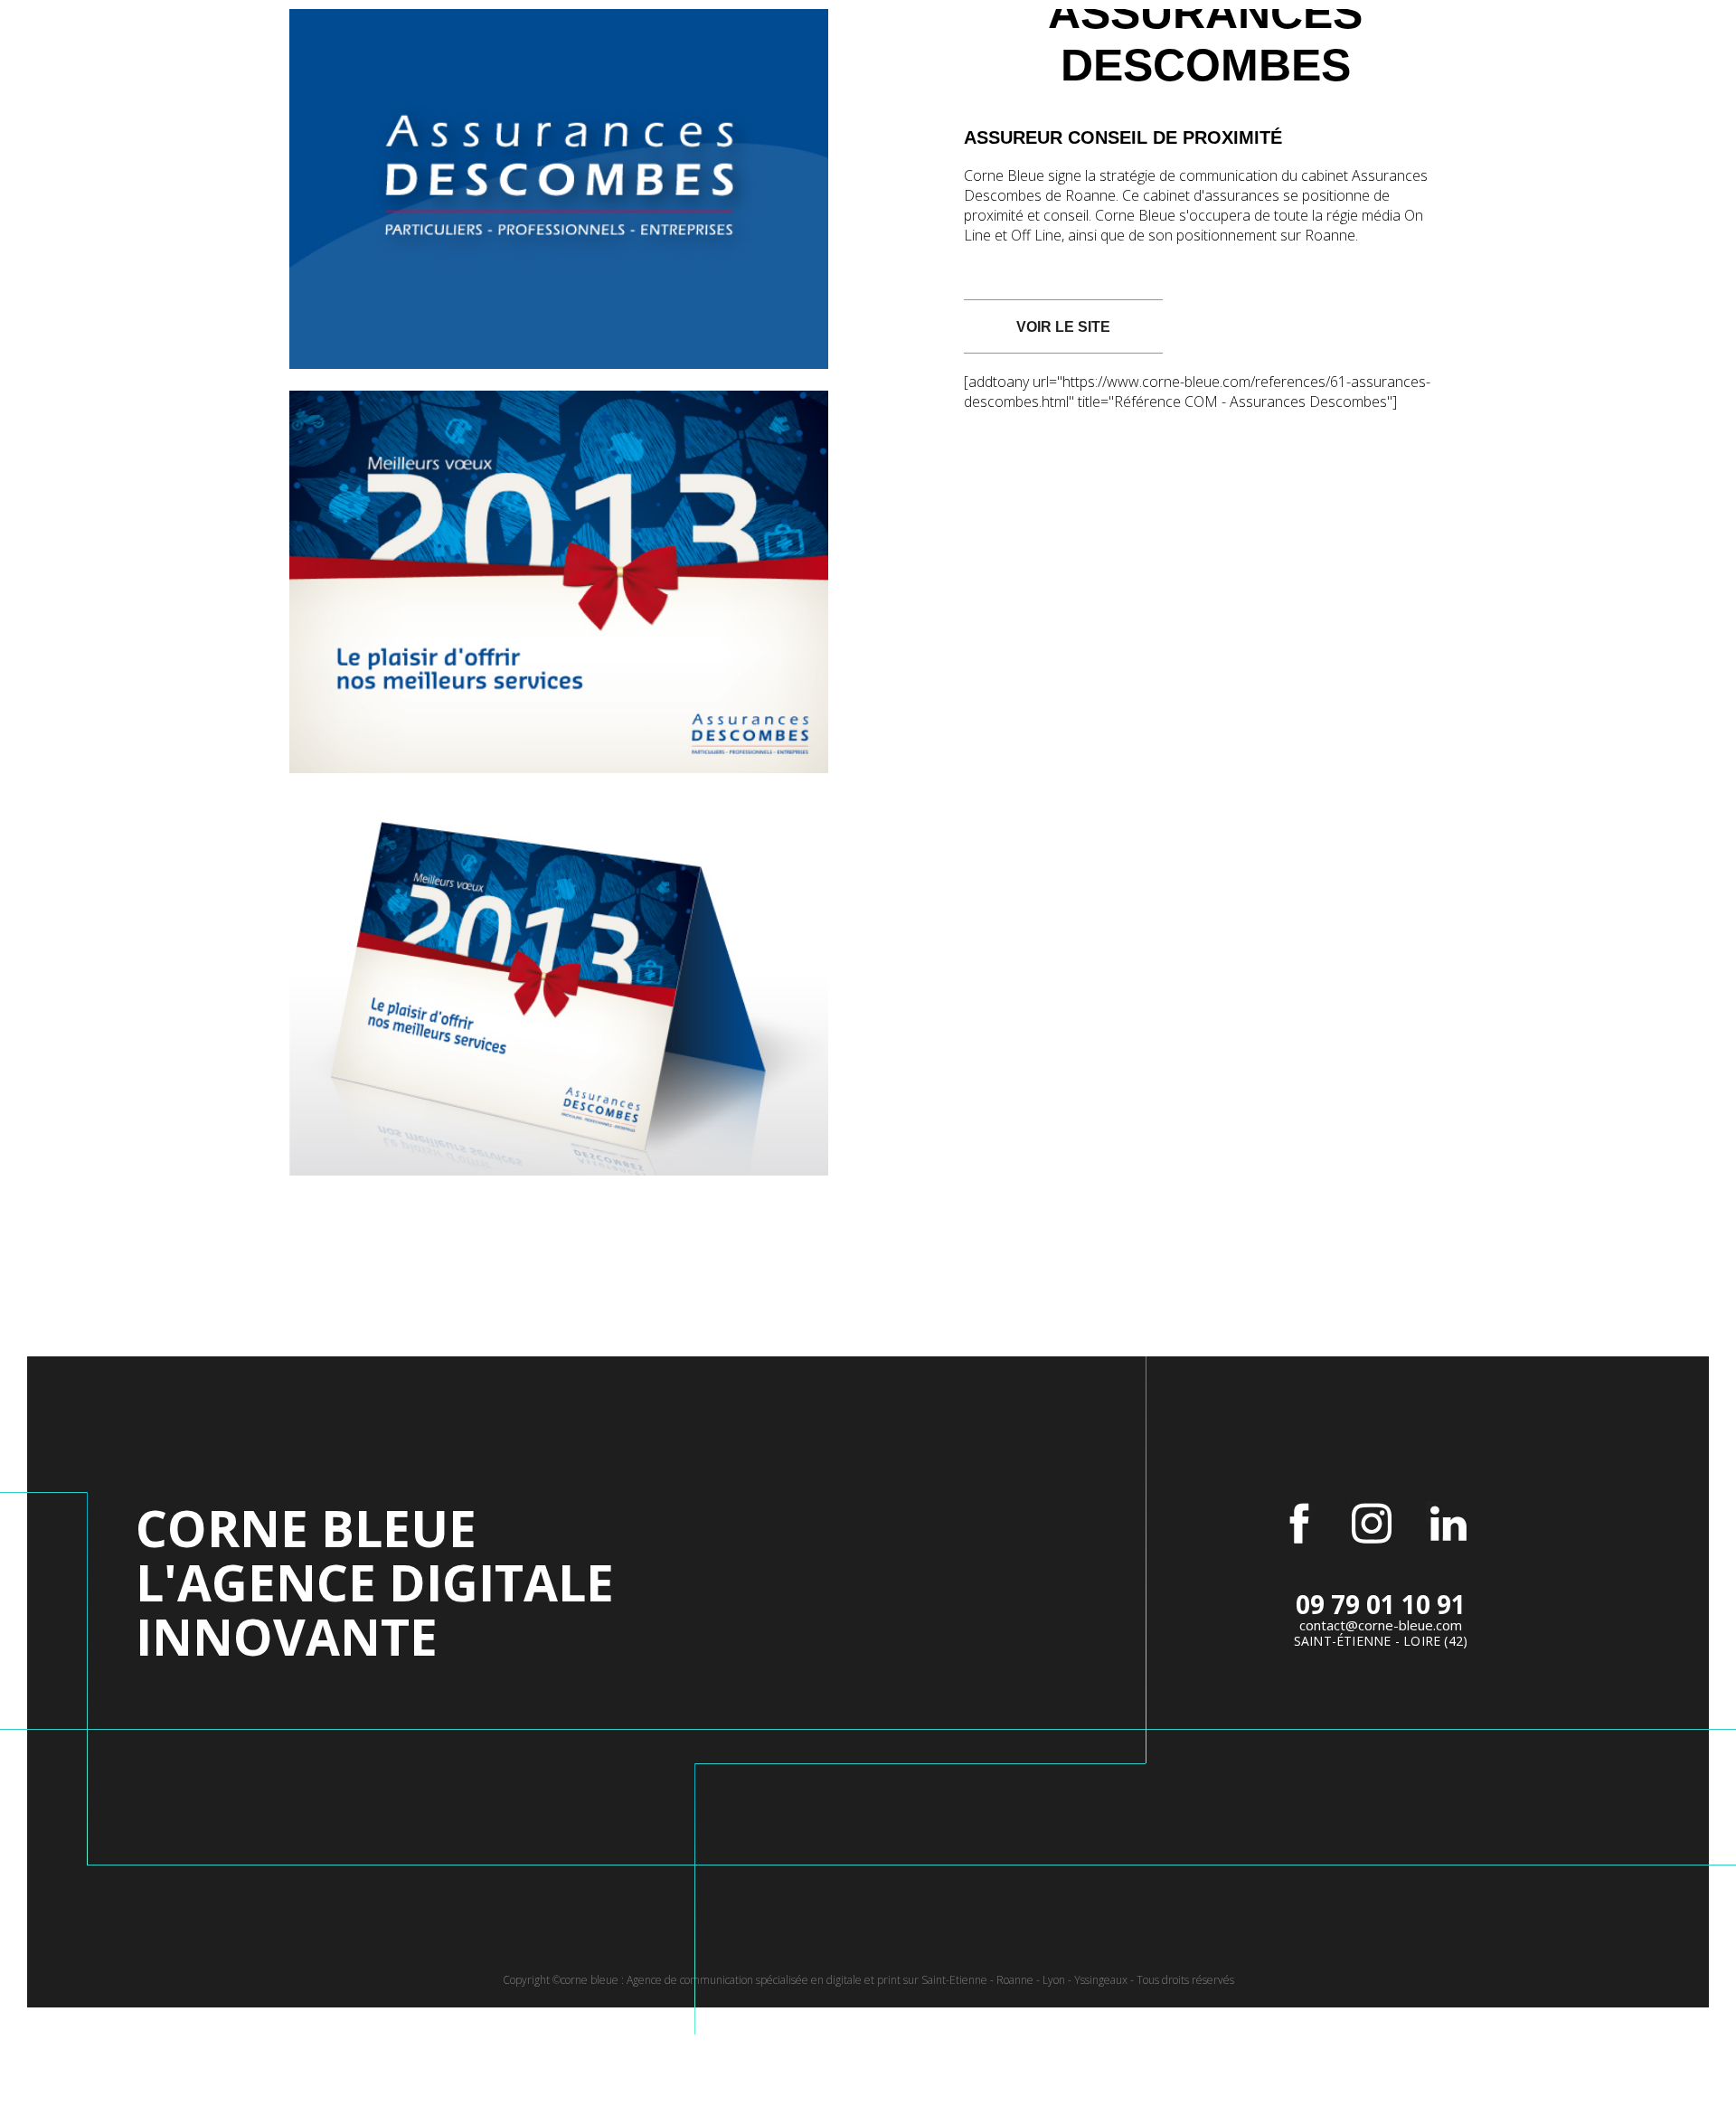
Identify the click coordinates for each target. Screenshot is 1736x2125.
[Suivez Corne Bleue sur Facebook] (1299, 1524)
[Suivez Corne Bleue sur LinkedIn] (1448, 1524)
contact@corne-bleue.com (1381, 1625)
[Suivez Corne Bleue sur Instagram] (1372, 1524)
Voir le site (1063, 327)
